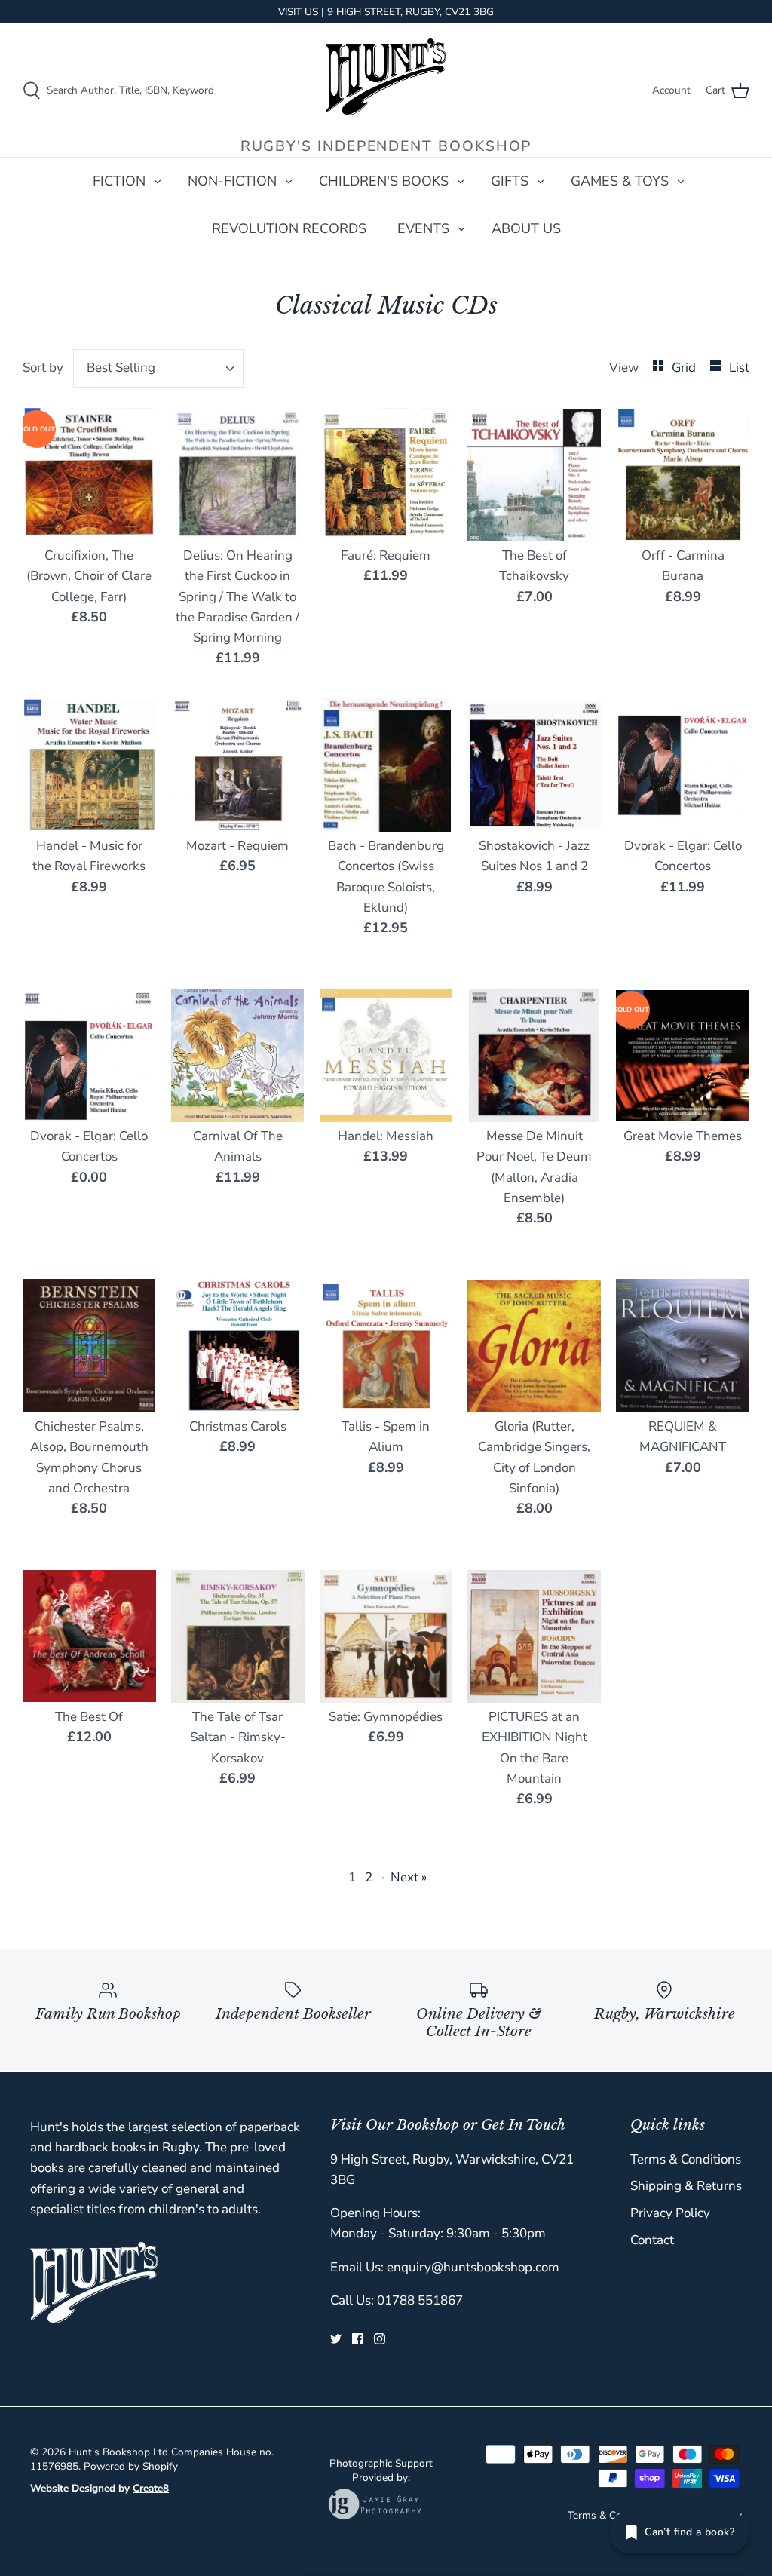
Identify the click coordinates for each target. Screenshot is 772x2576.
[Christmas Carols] (238, 1346)
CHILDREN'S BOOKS (384, 181)
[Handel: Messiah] (386, 1055)
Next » (409, 1877)
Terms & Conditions (686, 2159)
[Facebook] (358, 2339)
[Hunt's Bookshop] (386, 77)
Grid (685, 368)
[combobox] (159, 368)
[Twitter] (336, 2339)
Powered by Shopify (131, 2466)
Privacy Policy (670, 2213)
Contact (652, 2240)
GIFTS (510, 181)
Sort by (43, 368)
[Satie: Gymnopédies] (386, 1636)
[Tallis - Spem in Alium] (386, 1346)
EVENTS (423, 228)
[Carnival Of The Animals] (238, 1055)
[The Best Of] (89, 1636)
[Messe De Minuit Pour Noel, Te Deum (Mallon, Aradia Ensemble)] (534, 1055)
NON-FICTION (232, 181)
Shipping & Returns (686, 2186)
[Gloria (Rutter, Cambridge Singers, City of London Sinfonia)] (534, 1346)
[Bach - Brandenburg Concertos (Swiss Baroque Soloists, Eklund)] (386, 765)
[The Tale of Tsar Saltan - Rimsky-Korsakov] (238, 1636)
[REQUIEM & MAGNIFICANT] (683, 1346)
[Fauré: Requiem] (386, 475)
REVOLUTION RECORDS (289, 228)
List (739, 368)
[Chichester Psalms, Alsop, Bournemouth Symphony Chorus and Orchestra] (89, 1346)
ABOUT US (526, 228)
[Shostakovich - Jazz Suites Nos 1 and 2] (534, 765)
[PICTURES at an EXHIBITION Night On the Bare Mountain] (534, 1636)
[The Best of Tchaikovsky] (534, 475)
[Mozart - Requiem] (238, 765)
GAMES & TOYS (620, 181)
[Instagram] (380, 2339)
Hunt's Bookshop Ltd (118, 2452)
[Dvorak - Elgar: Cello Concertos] (683, 765)
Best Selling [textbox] (121, 368)
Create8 (151, 2488)
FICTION (119, 181)
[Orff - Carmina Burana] (683, 475)
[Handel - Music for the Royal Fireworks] (89, 765)
